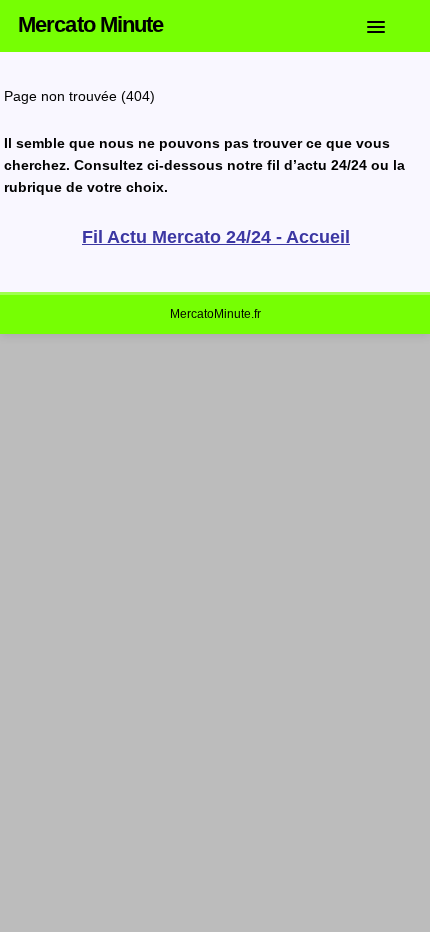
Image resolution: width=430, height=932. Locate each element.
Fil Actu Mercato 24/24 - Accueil (216, 237)
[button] (391, 23)
